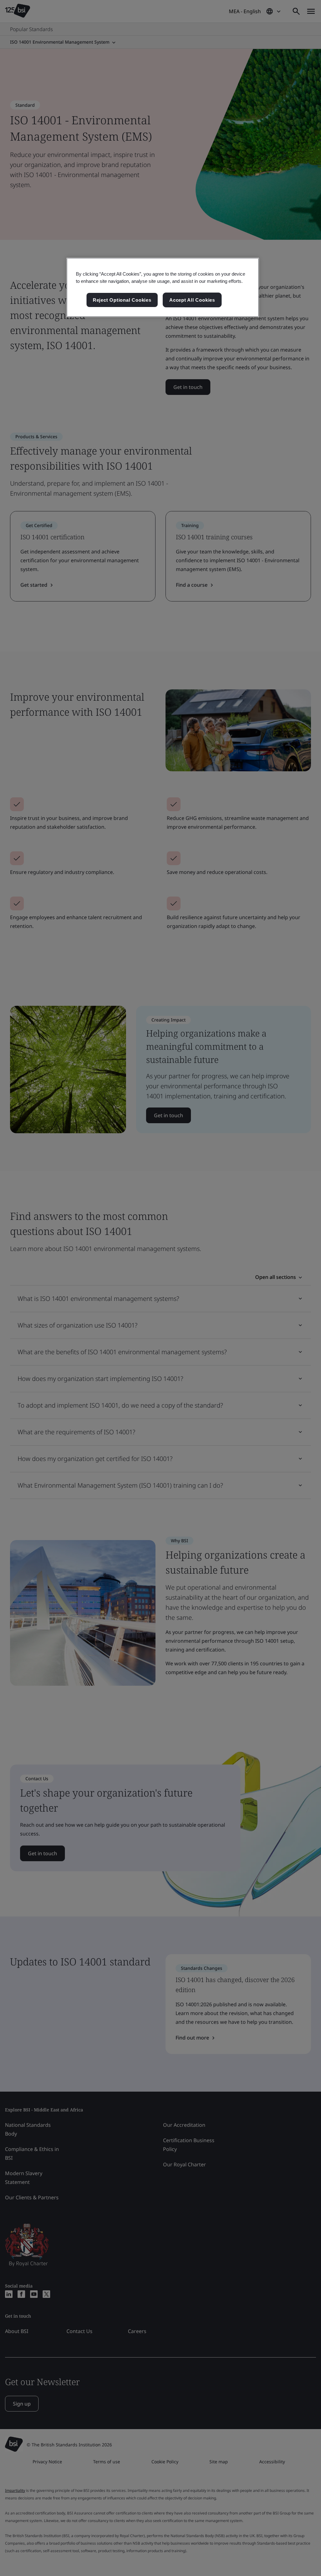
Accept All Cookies (192, 300)
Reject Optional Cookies (122, 300)
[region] (163, 288)
